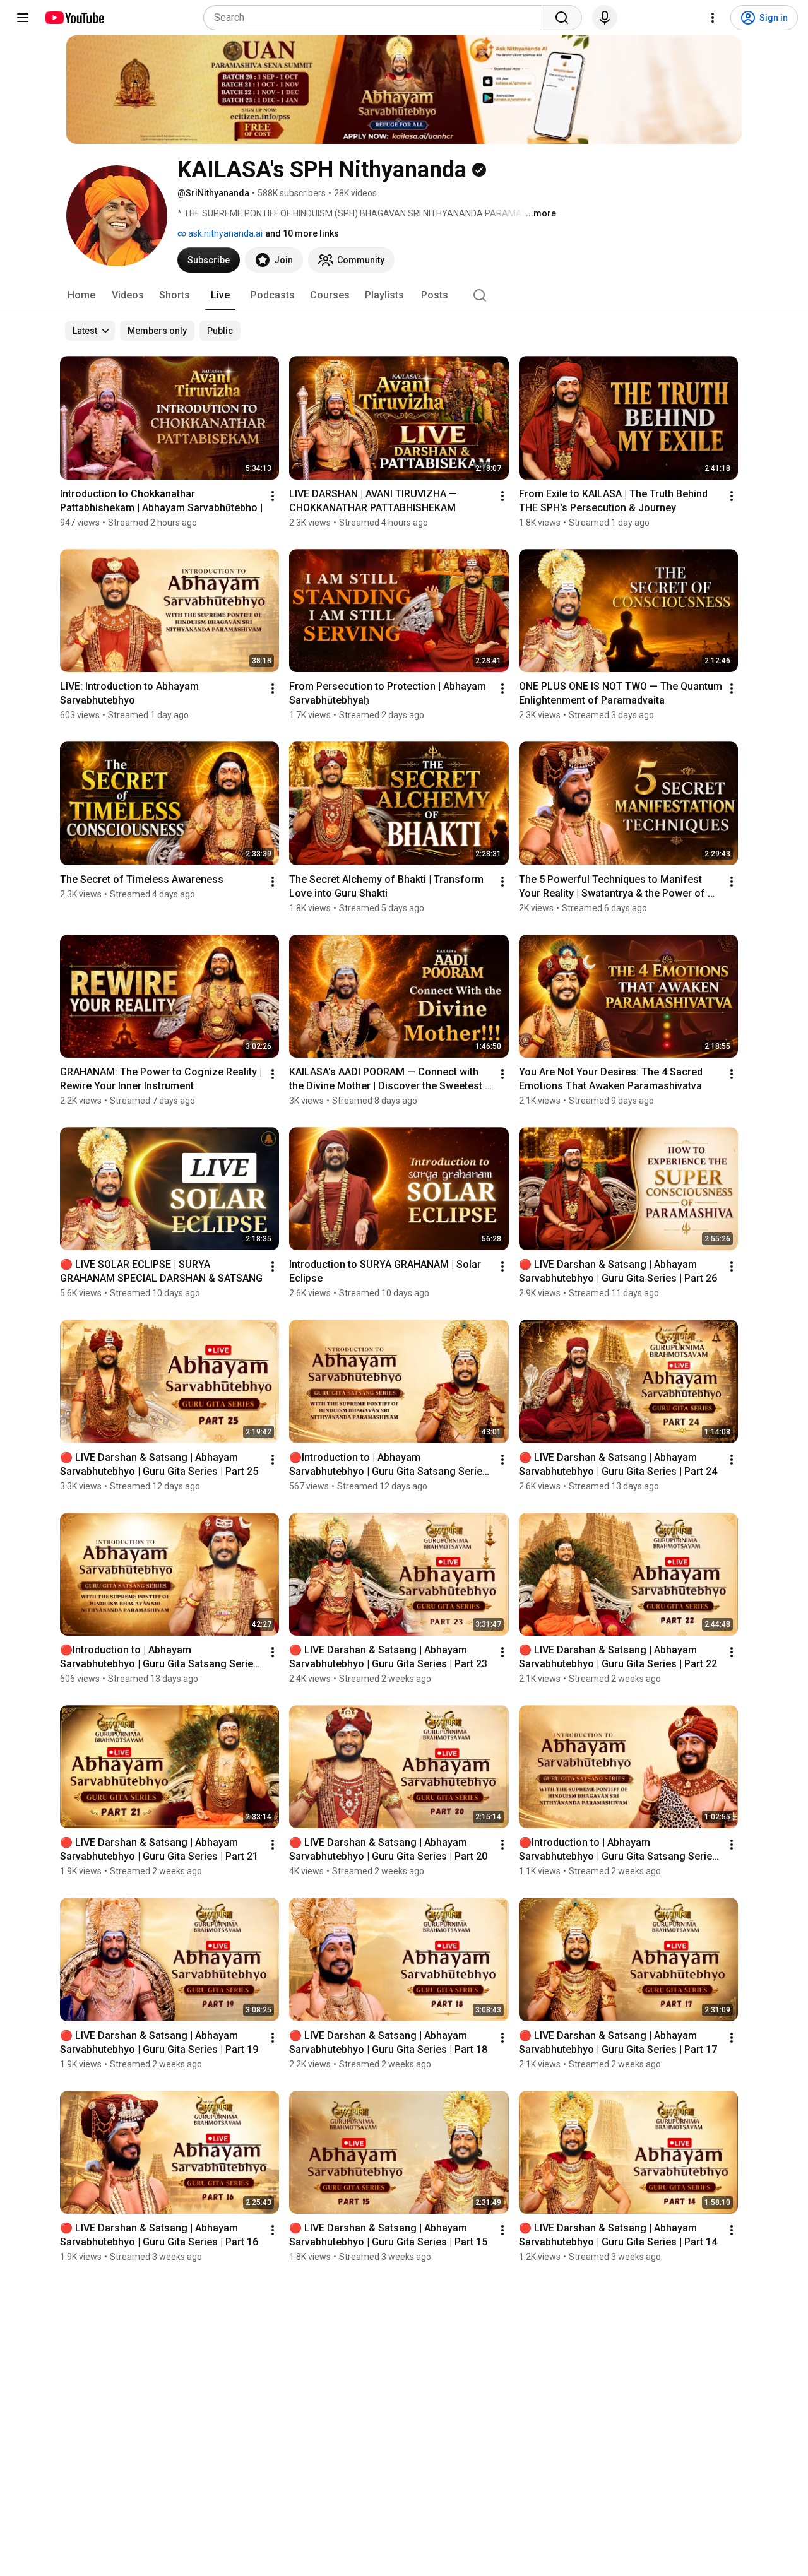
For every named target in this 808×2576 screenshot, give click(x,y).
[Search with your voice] (605, 18)
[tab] (81, 295)
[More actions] (273, 496)
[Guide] (23, 18)
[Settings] (713, 18)
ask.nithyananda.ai (224, 233)
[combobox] (377, 18)
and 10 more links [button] (302, 233)
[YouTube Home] (74, 18)
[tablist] (404, 295)
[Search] (562, 18)
